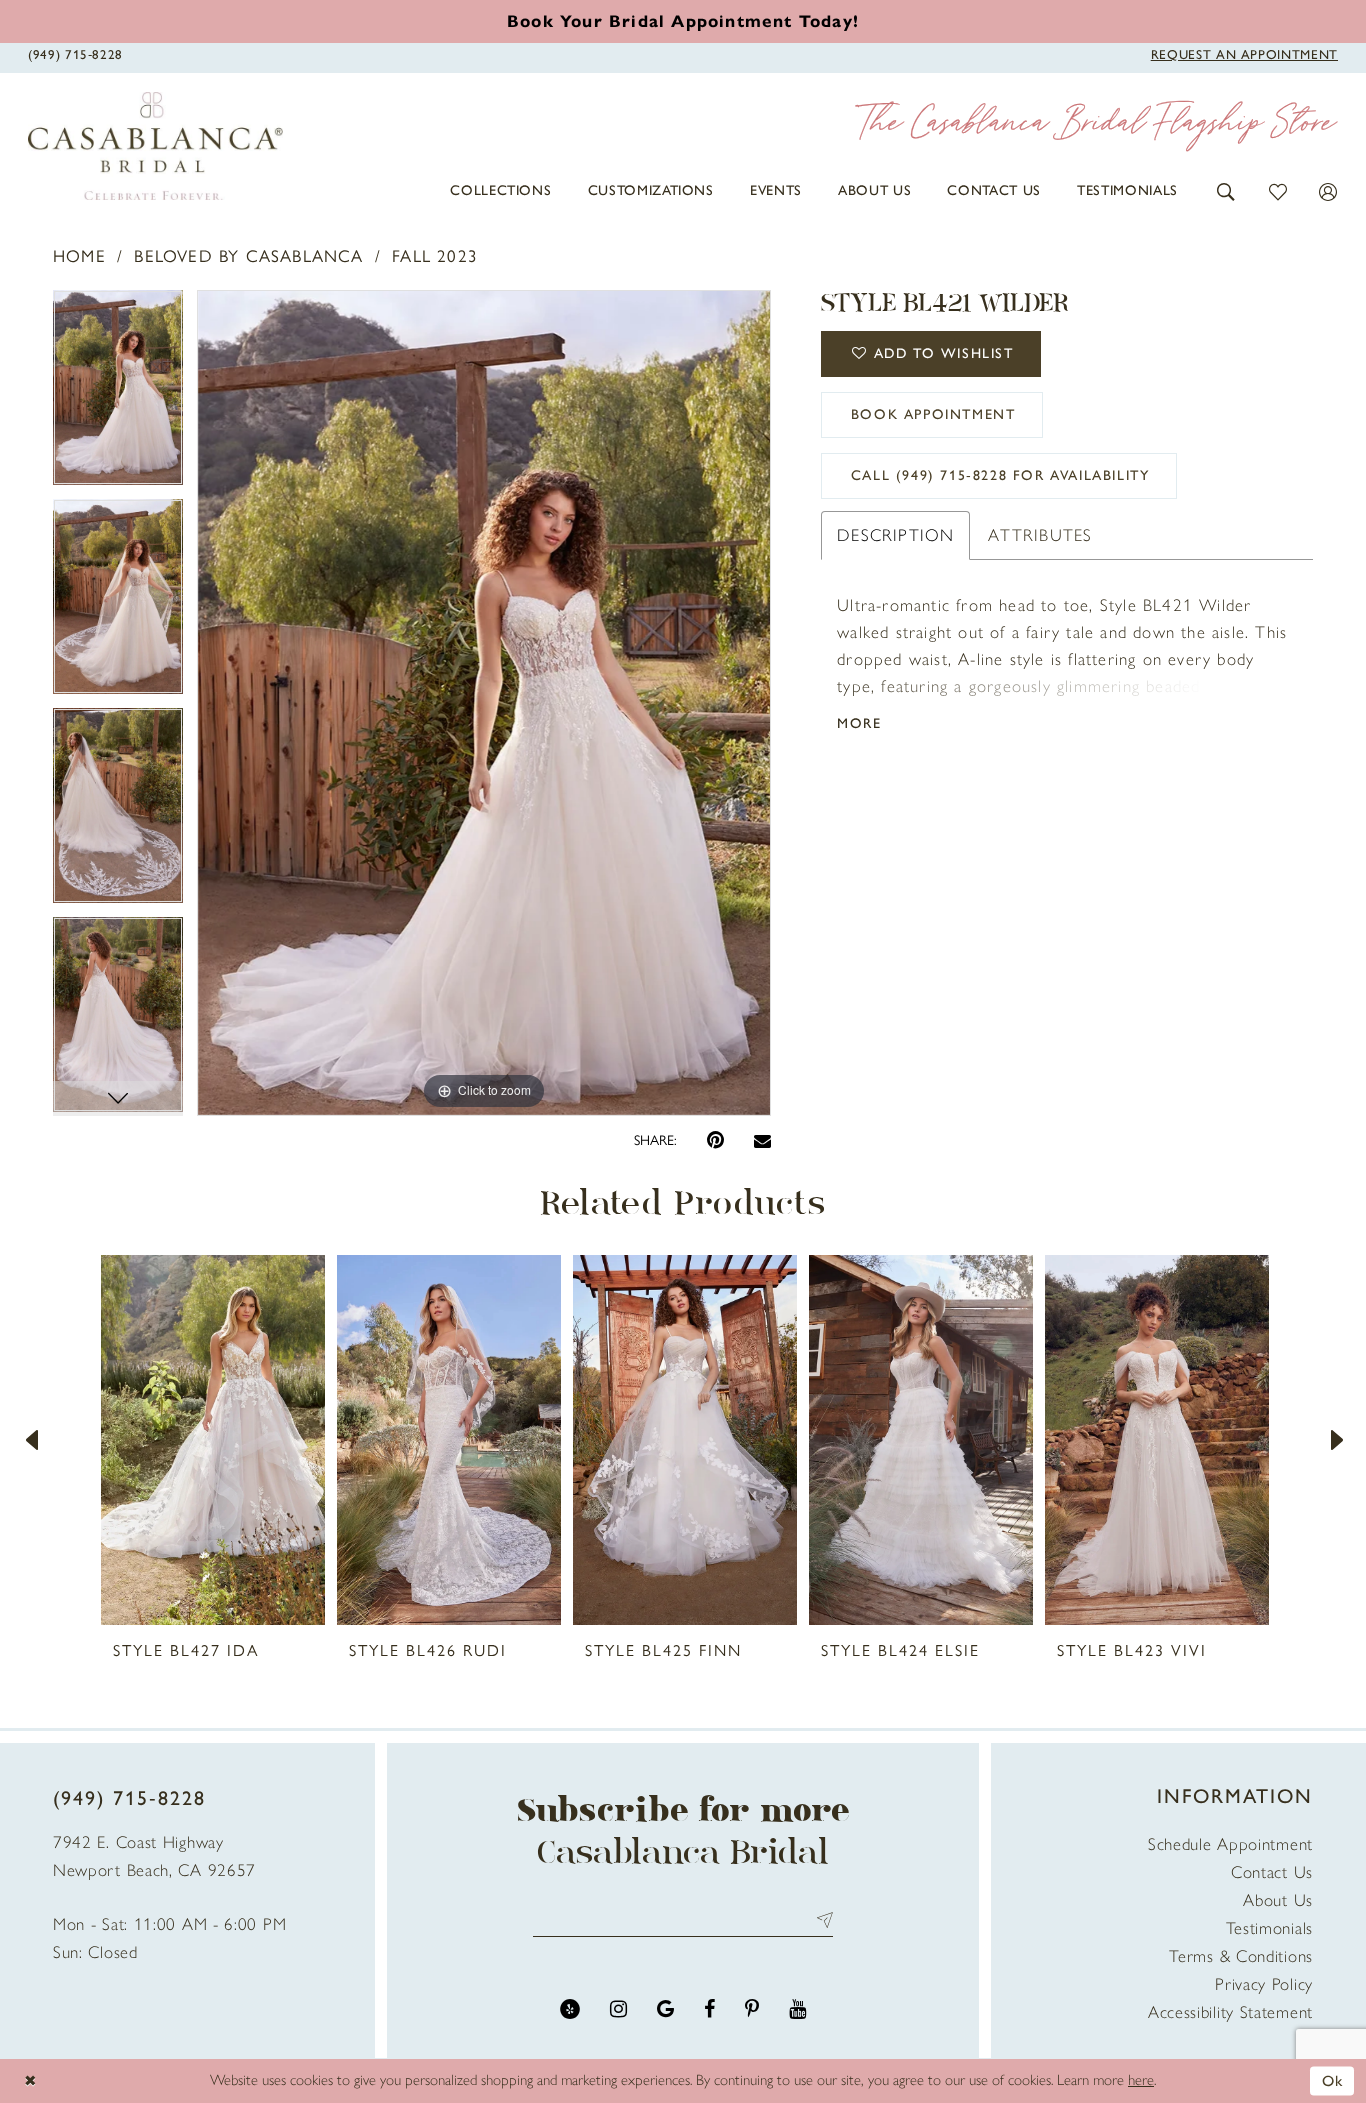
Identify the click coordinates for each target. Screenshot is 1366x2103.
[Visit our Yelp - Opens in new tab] (570, 2009)
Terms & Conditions (1241, 1956)
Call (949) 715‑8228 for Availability (1000, 475)
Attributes (1040, 535)
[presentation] (213, 1440)
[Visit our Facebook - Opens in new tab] (709, 2009)
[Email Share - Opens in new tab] (762, 1140)
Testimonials (1269, 1928)
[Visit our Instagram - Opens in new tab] (618, 2009)
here (1141, 2080)
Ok (1333, 2080)
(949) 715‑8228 (129, 1798)
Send (820, 1919)
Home (79, 256)
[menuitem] (500, 191)
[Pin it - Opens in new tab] (715, 1140)
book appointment (933, 414)
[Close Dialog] (30, 2080)
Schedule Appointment (1230, 1844)
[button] (1226, 190)
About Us (1278, 1900)
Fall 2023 (435, 256)
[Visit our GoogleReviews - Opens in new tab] (665, 2009)
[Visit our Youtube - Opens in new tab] (797, 2009)
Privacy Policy (1264, 1984)
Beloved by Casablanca (248, 256)
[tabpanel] (118, 394)
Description (895, 535)
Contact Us (1272, 1872)
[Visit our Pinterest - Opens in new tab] (752, 2009)
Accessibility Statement (1230, 2012)
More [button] (859, 723)
